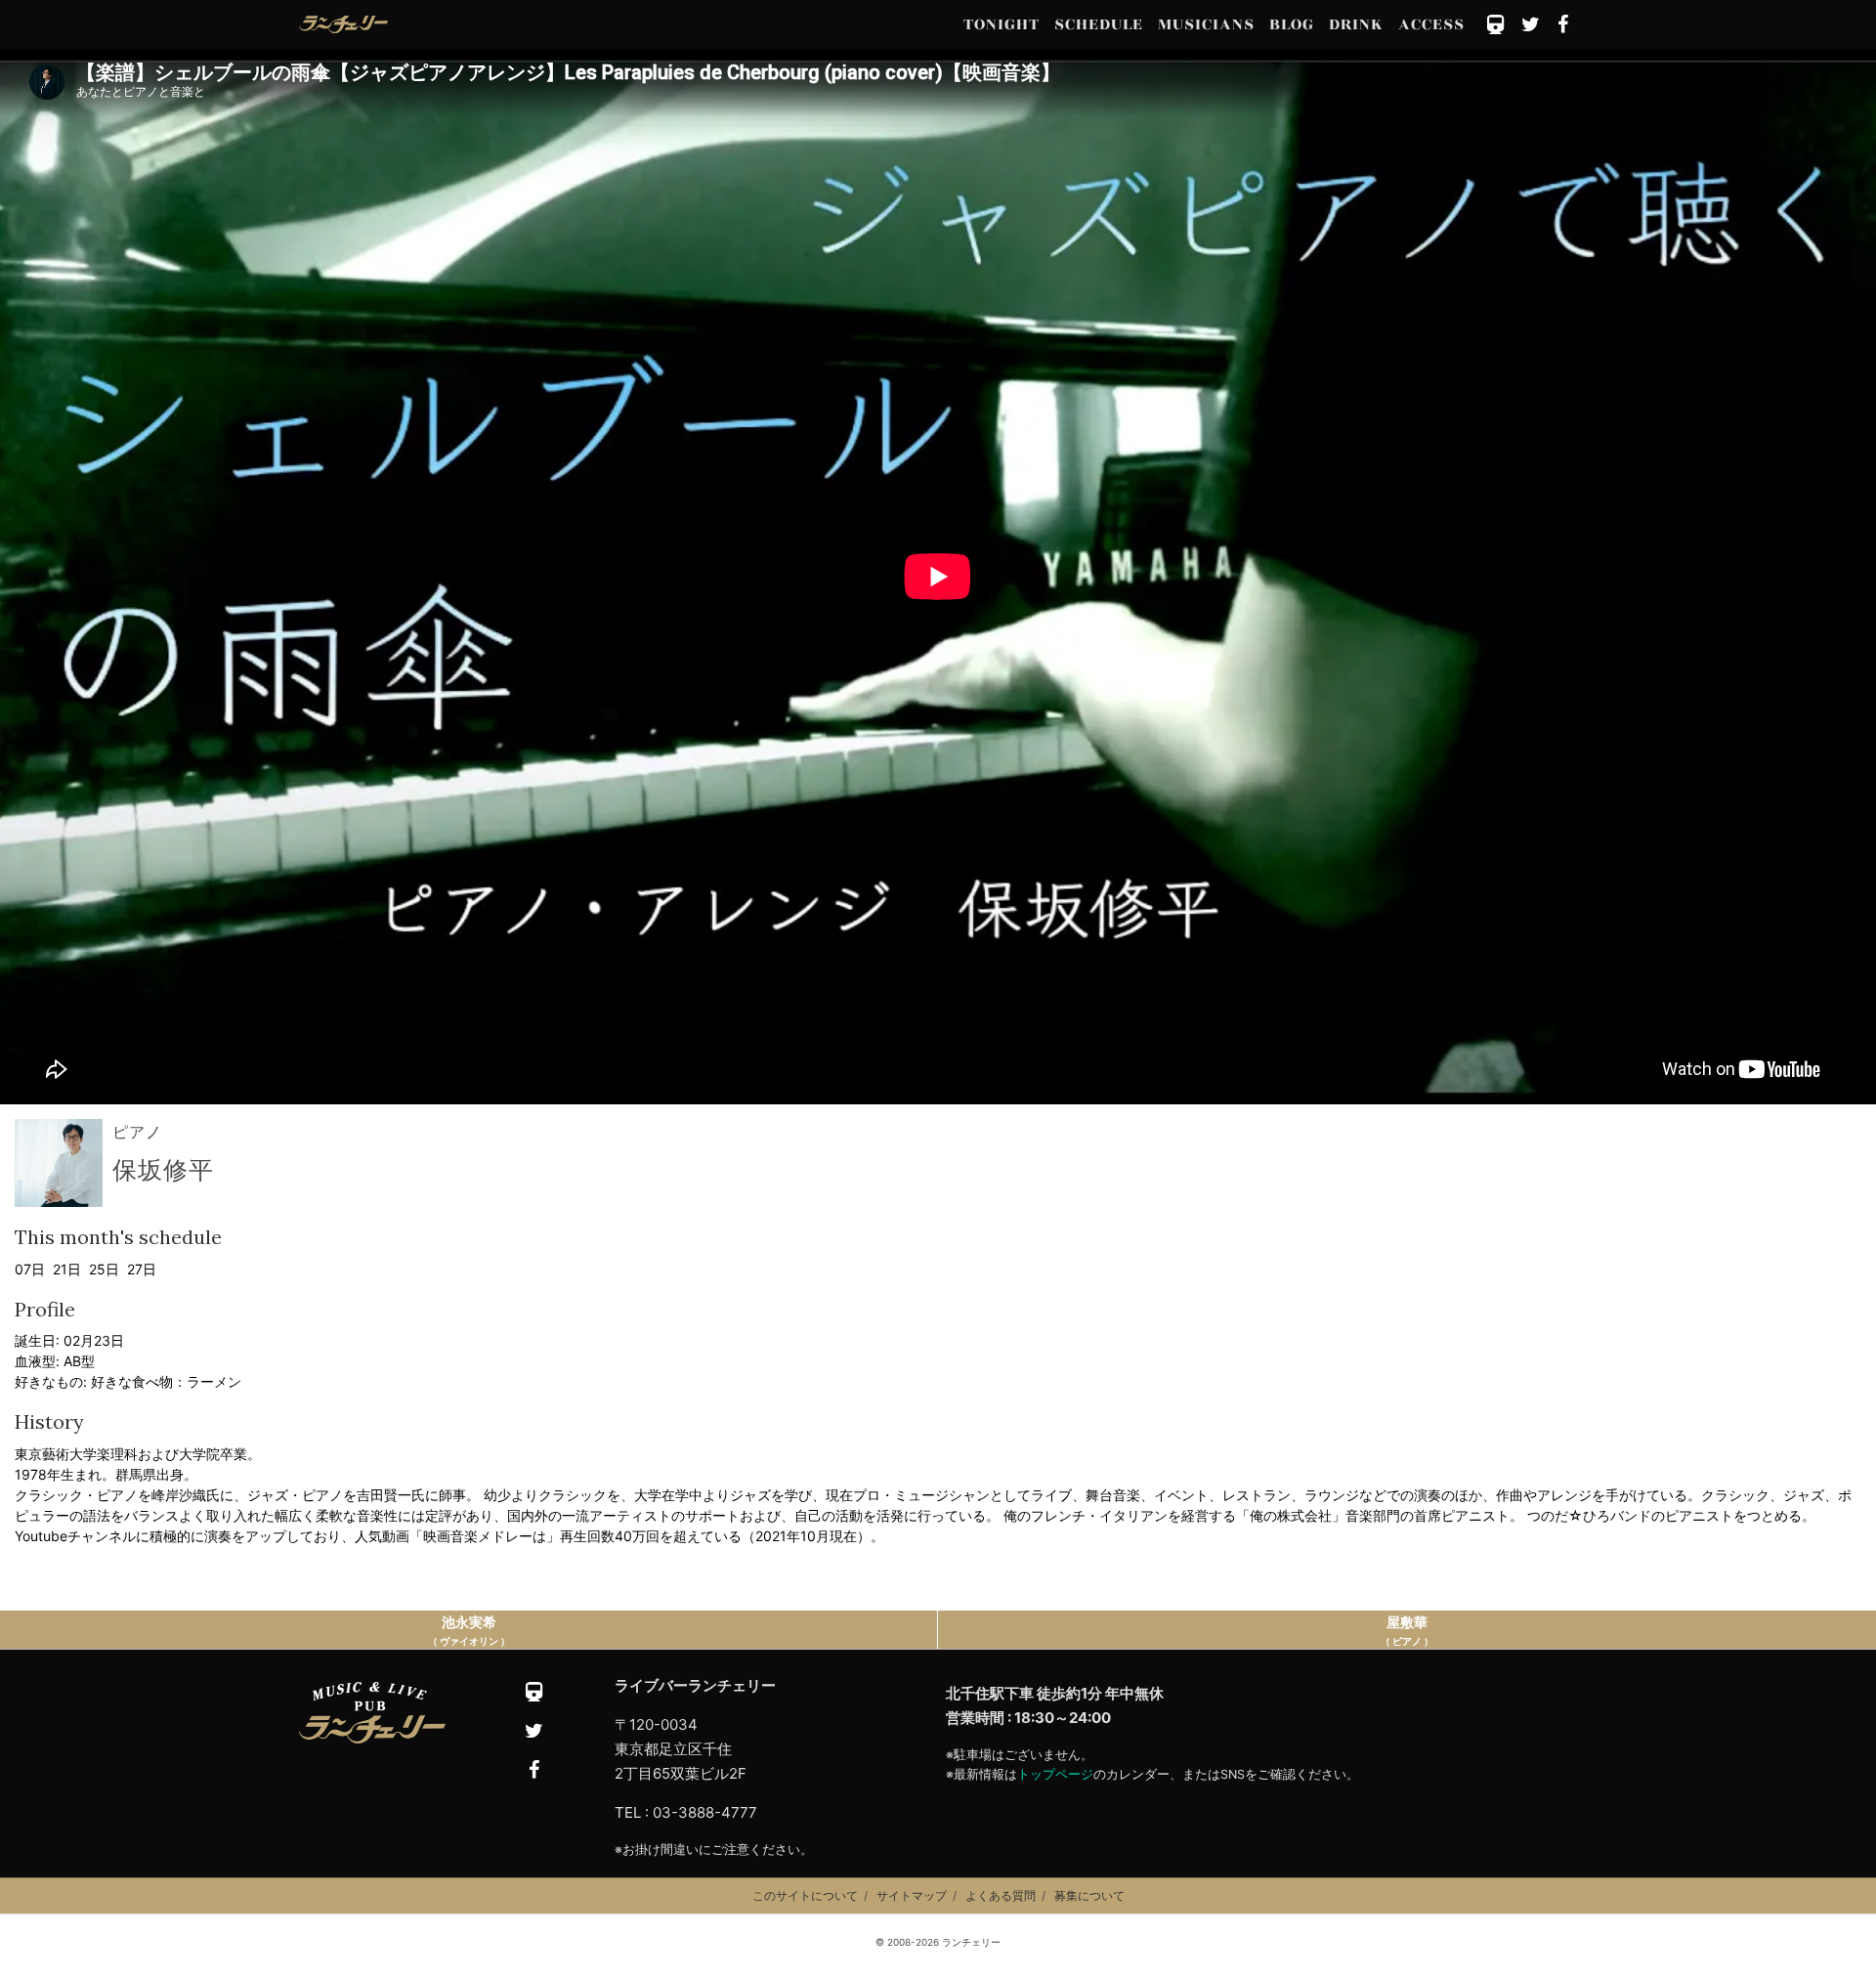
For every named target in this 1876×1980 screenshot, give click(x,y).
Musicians (1206, 24)
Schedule (1099, 24)
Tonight (1002, 24)
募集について (1089, 1895)
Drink (1356, 24)
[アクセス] (1496, 25)
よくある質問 (1001, 1895)
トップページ (1055, 1774)
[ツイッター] (1532, 25)
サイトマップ (912, 1895)
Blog (1292, 24)
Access (1431, 24)
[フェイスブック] (1564, 25)
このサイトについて (805, 1895)
